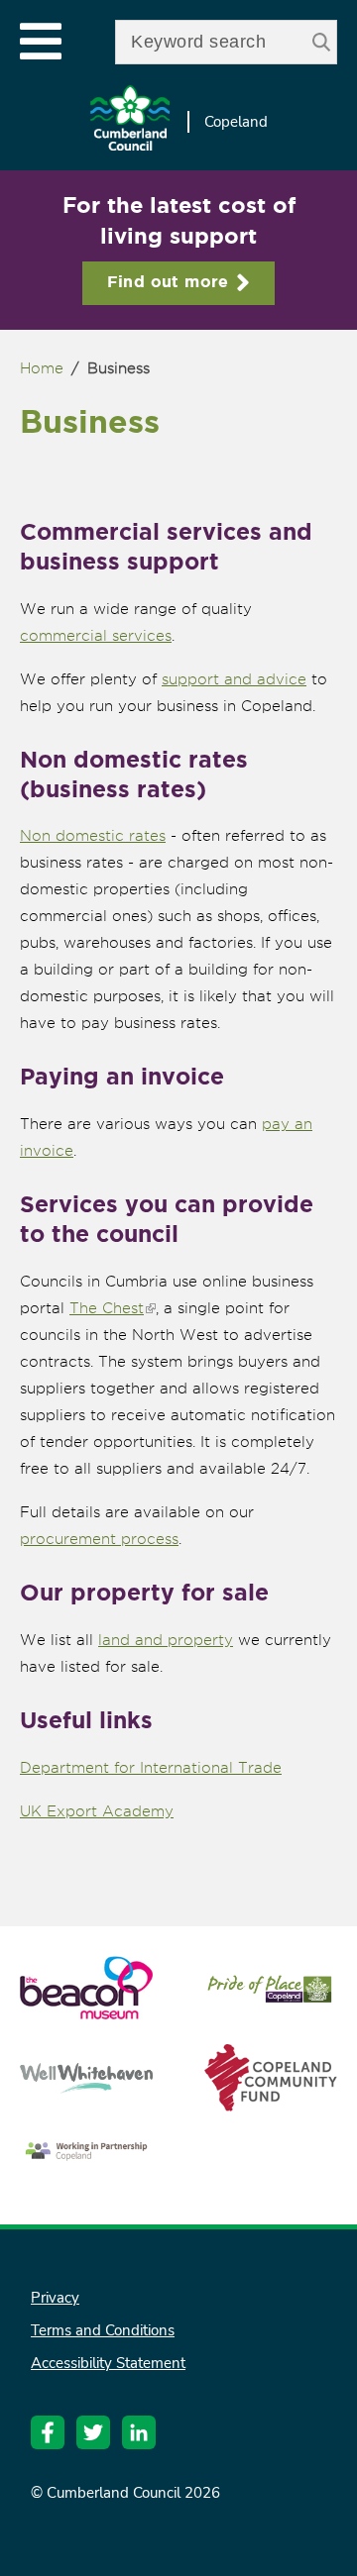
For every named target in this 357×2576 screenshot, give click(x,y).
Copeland (236, 122)
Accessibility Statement (108, 2363)
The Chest (113, 1308)
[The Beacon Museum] (86, 2010)
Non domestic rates (93, 836)
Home (42, 368)
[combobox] (226, 42)
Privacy (55, 2298)
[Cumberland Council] (130, 123)
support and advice (234, 679)
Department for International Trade (151, 1768)
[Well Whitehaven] (86, 2084)
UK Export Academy (97, 1811)
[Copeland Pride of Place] (271, 2000)
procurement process (99, 1539)
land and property (166, 1640)
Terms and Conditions (103, 2330)
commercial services (96, 636)
